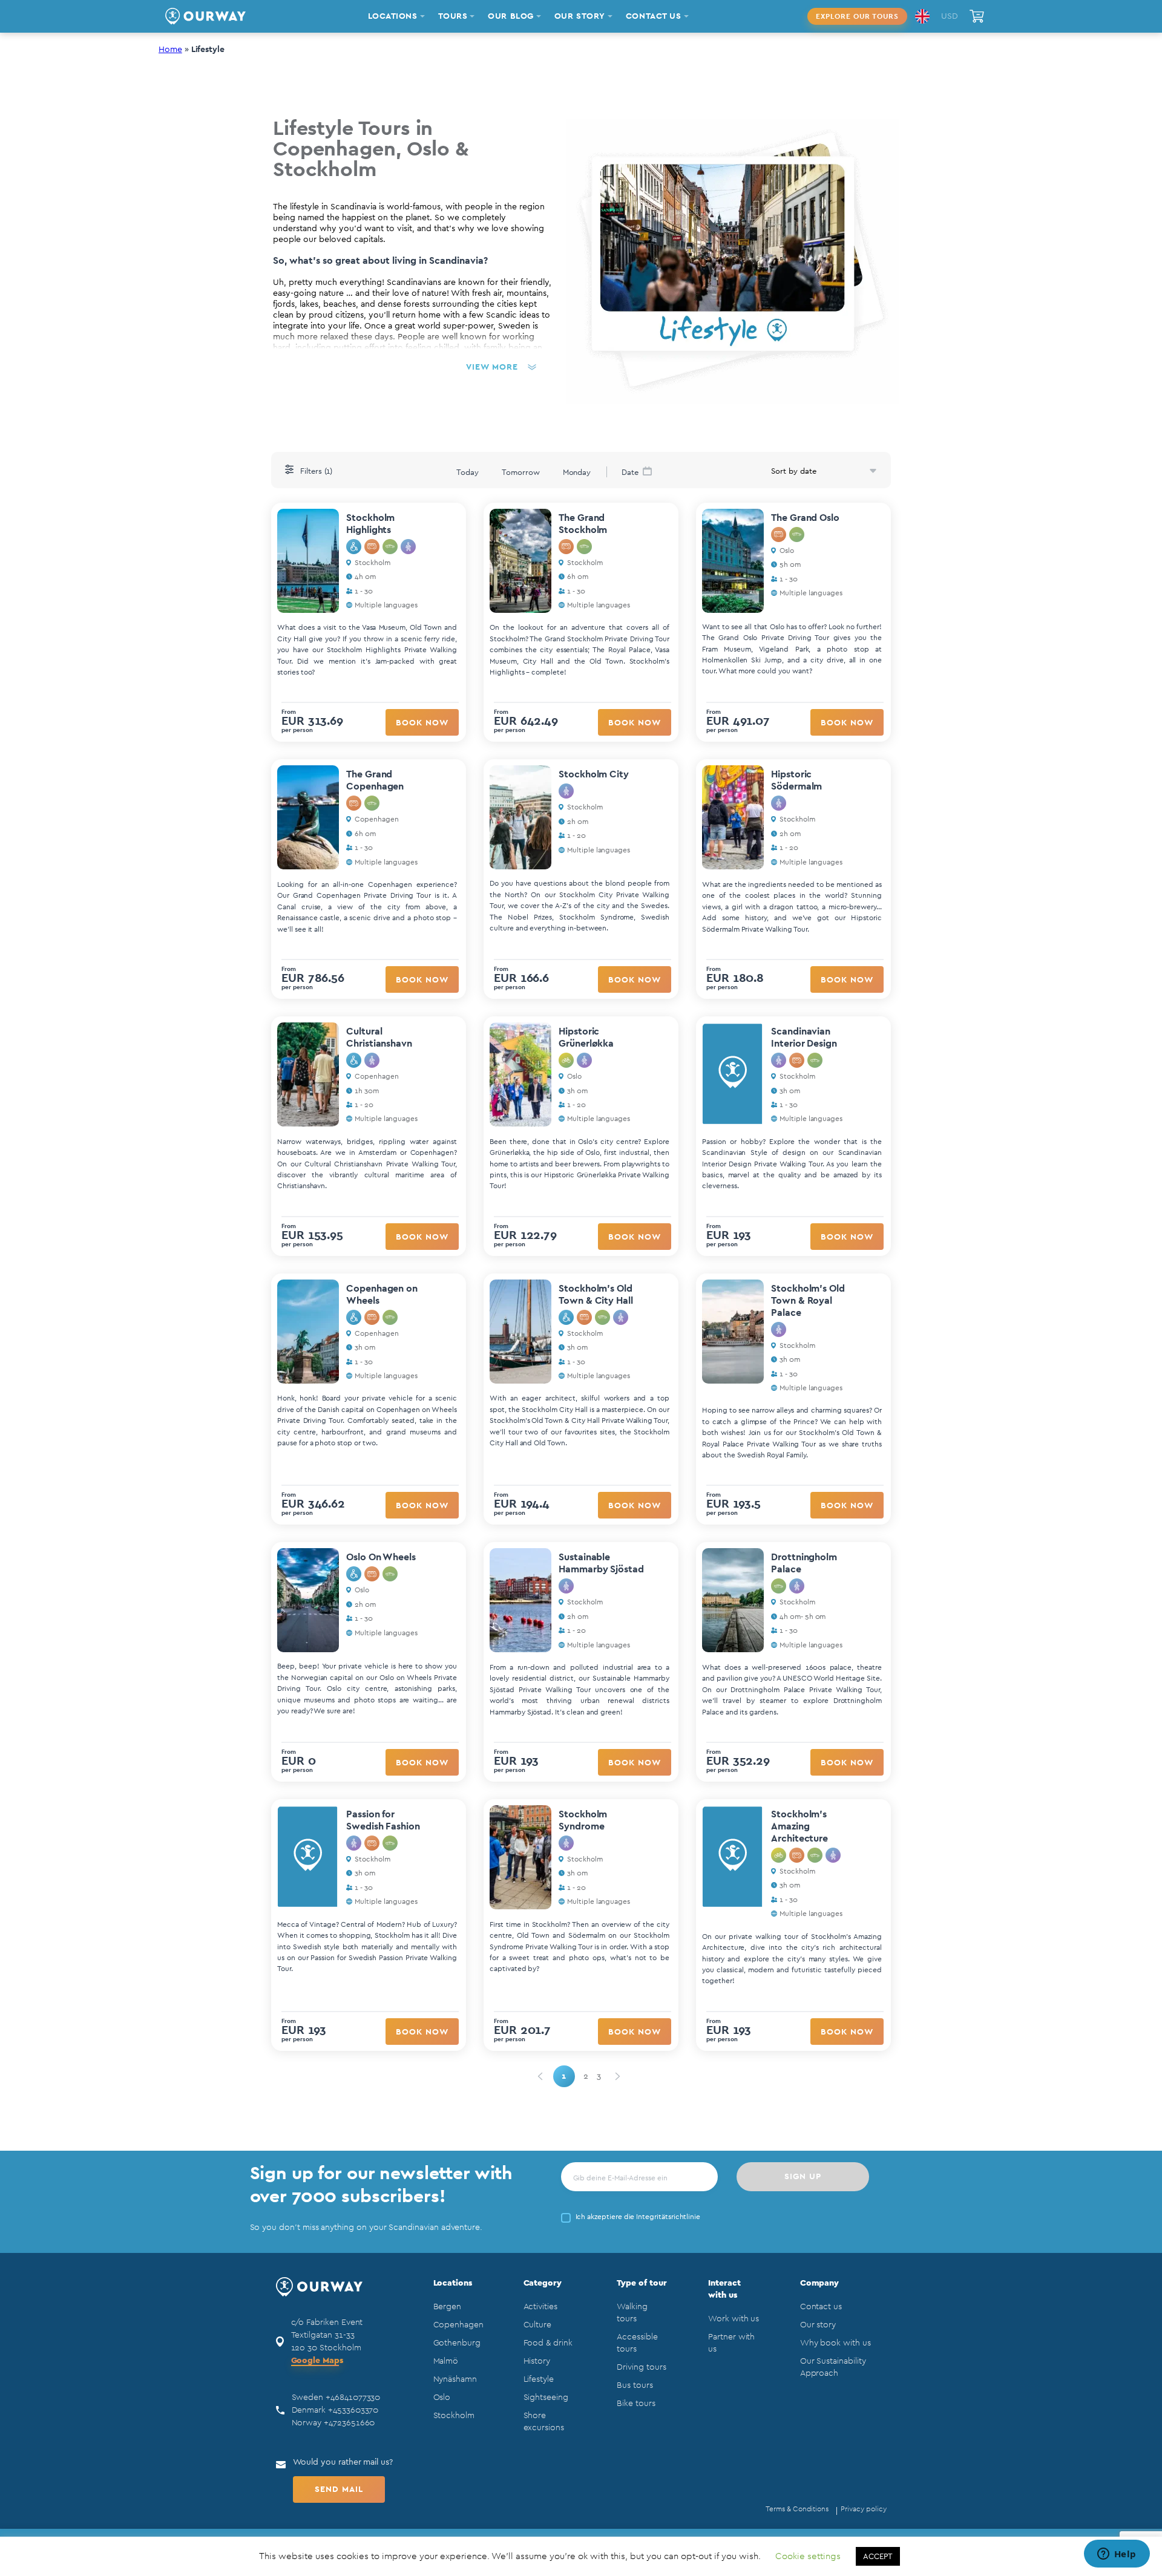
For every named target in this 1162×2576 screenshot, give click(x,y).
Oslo (442, 2398)
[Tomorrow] (521, 471)
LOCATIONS (393, 16)
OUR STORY (580, 16)
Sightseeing (546, 2398)
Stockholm (454, 2416)
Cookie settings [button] (808, 2556)
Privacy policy (863, 2509)
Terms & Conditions (797, 2509)
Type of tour (642, 2283)
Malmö (446, 2361)
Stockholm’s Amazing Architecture (799, 1826)
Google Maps (317, 2361)
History (537, 2361)
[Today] (468, 471)
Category (543, 2283)
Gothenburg (457, 2343)
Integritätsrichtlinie (668, 2217)
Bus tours (635, 2385)
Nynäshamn (455, 2379)
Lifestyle (539, 2379)
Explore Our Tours (857, 16)
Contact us (821, 2307)
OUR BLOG (510, 16)
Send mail (339, 2489)
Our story (818, 2325)
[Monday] (577, 471)
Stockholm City (594, 774)
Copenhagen (458, 2325)
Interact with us (724, 2289)
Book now (422, 723)
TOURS (453, 16)
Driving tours (641, 2367)
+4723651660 (349, 2423)
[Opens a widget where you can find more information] (1117, 2555)
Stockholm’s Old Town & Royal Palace (808, 1301)
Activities (540, 2307)
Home (170, 50)
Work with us (734, 2319)
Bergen (448, 2307)
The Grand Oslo (805, 518)
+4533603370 (353, 2410)
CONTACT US (654, 16)
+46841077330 (353, 2398)
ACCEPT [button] (878, 2556)
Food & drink (548, 2343)
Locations (453, 2283)
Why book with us (835, 2343)
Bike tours (636, 2404)
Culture (538, 2325)
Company (820, 2283)
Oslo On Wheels (381, 1557)
